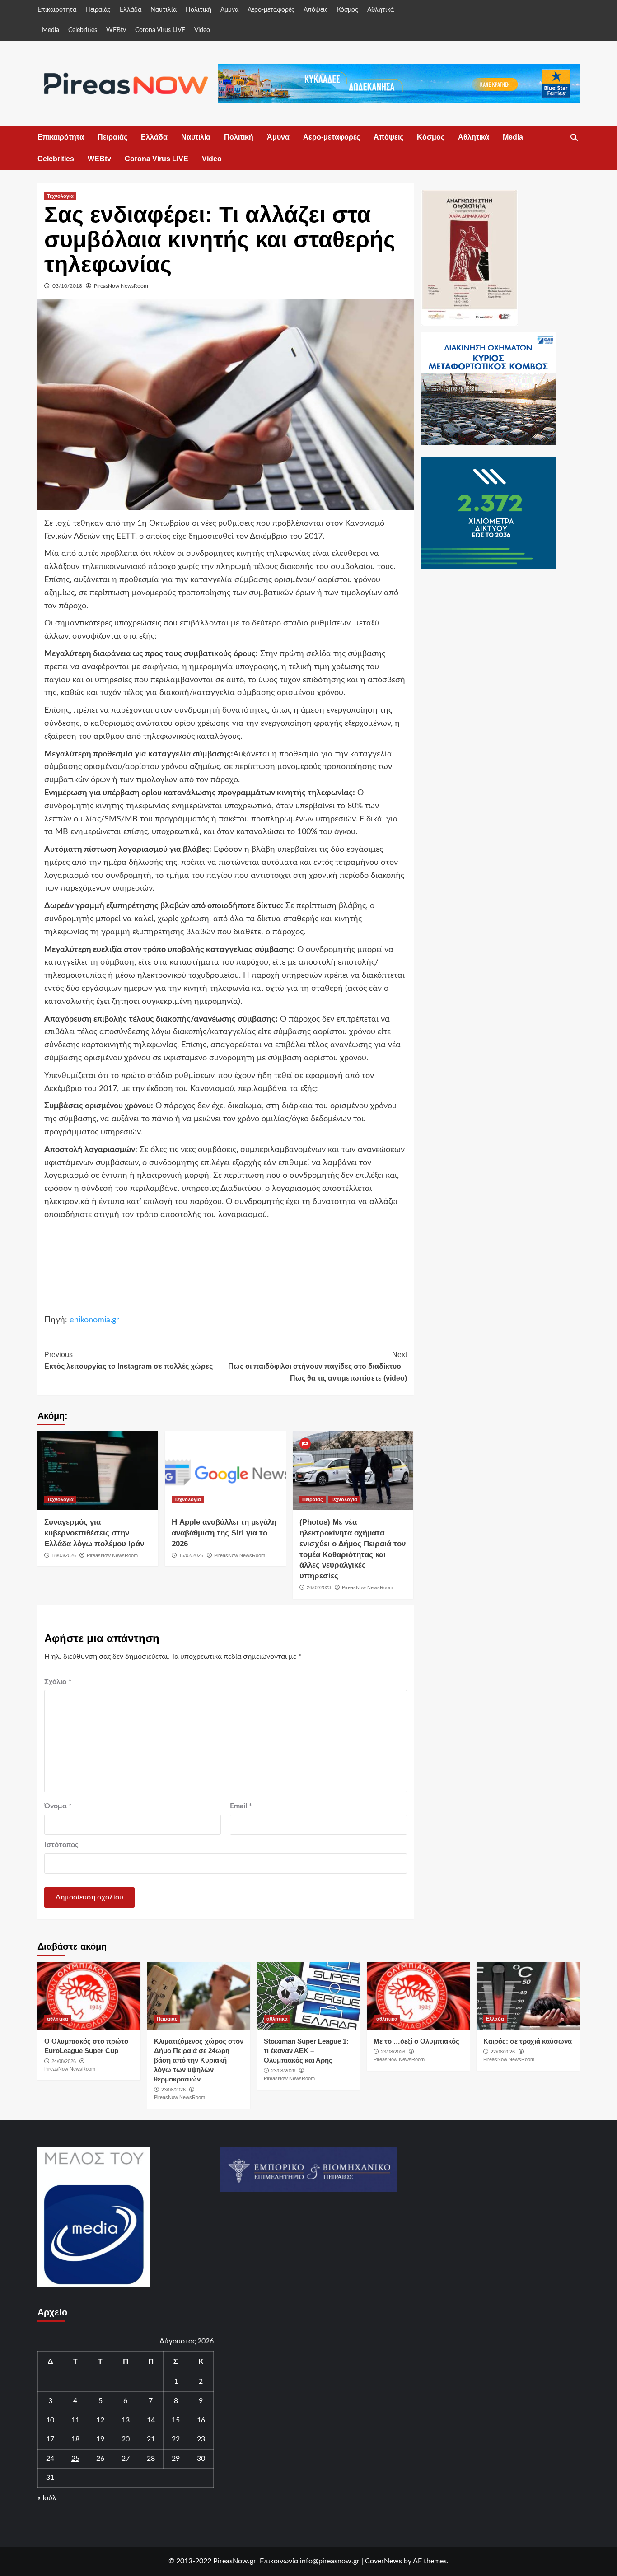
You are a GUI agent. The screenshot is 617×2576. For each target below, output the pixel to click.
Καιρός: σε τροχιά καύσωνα (528, 2041)
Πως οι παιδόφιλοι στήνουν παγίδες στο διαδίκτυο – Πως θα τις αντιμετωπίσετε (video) (317, 1366)
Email (241, 1806)
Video (202, 30)
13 (126, 2420)
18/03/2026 (64, 1555)
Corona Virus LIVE (160, 30)
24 (50, 2459)
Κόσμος (348, 10)
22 (176, 2439)
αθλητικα (58, 2019)
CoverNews (383, 2561)
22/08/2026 (503, 2052)
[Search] (574, 138)
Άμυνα (229, 10)
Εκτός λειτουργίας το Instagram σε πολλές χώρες (129, 1360)
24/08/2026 (64, 2061)
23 (201, 2439)
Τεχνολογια (60, 196)
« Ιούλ (47, 2498)
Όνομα (58, 1806)
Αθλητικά (381, 10)
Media (51, 30)
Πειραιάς (98, 10)
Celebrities (83, 30)
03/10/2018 (67, 286)
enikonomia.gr (94, 1320)
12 (100, 2420)
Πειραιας (313, 1499)
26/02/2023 (319, 1587)
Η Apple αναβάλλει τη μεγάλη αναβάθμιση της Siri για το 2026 (224, 1533)
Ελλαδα (495, 2019)
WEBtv (116, 30)
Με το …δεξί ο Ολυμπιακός (416, 2041)
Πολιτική (199, 10)
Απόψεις (316, 10)
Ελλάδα (131, 10)
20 (126, 2439)
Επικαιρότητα (57, 10)
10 (50, 2420)
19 (100, 2439)
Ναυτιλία (164, 10)
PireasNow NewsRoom (121, 286)
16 (201, 2420)
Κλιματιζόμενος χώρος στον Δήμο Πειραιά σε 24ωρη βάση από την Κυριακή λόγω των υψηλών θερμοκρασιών (199, 2060)
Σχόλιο (58, 1682)
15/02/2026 (191, 1555)
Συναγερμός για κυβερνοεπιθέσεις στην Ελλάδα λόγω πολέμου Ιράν (94, 1533)
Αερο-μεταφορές (271, 10)
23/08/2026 (173, 2090)
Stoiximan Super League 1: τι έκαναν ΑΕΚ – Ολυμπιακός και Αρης (306, 2051)
